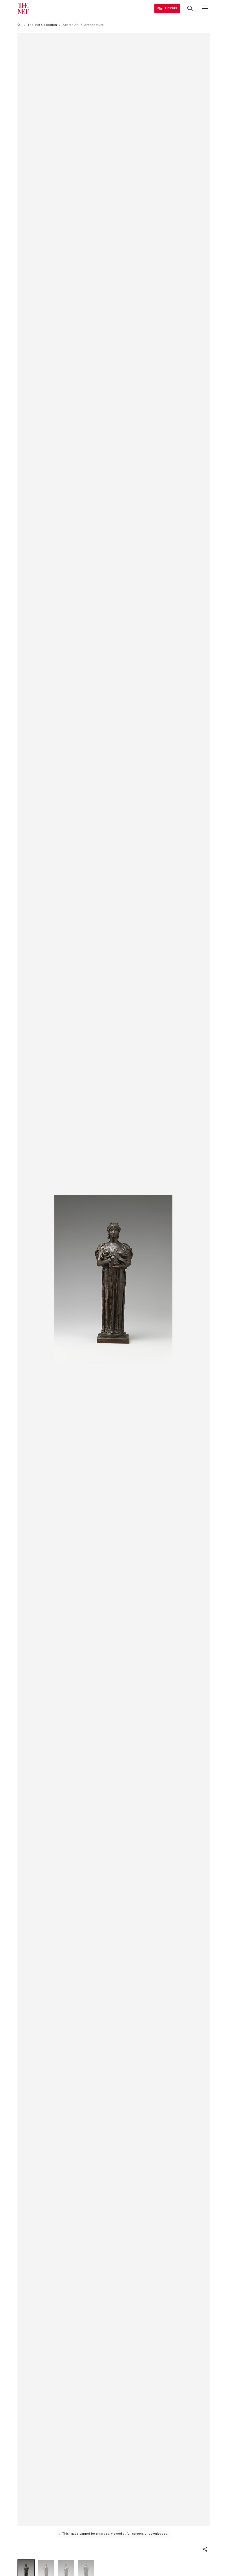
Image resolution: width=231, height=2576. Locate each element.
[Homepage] (23, 8)
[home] (20, 25)
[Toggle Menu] (205, 8)
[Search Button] (190, 8)
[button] (205, 2549)
